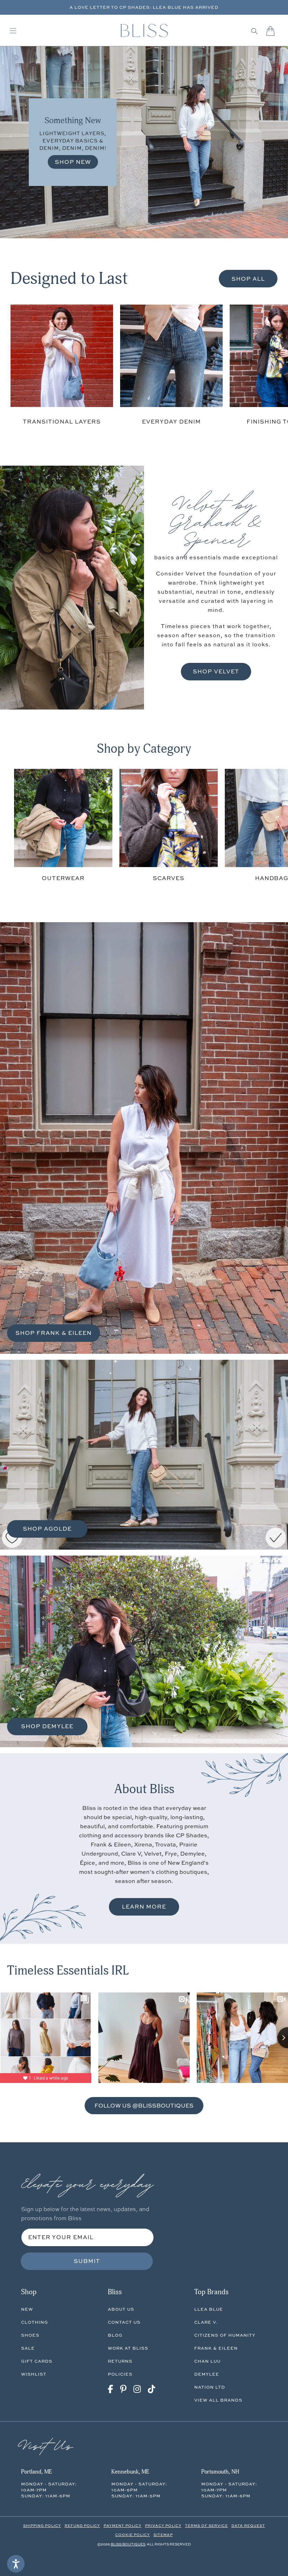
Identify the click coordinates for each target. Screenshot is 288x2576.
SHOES (30, 2335)
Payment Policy (123, 2525)
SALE (28, 2348)
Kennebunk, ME (130, 2472)
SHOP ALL (248, 279)
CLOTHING (35, 2322)
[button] (254, 31)
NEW (27, 2309)
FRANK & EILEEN (216, 2348)
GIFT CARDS (37, 2361)
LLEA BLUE (209, 2309)
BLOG (115, 2335)
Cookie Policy (133, 2535)
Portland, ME (36, 2472)
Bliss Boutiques (128, 2544)
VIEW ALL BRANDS (218, 2400)
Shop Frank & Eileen (54, 1333)
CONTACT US (124, 2322)
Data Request (248, 2525)
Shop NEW (73, 162)
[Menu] (13, 31)
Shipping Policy (42, 2525)
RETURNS (120, 2361)
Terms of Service (207, 2525)
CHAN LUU (207, 2361)
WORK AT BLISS (128, 2348)
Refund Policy (82, 2525)
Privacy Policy (163, 2525)
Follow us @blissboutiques (144, 2105)
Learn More (144, 1906)
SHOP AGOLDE (47, 1529)
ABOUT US (121, 2309)
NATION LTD (210, 2387)
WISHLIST (34, 2374)
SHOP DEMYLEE (47, 1726)
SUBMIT (87, 2261)
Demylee (207, 2374)
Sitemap (163, 2535)
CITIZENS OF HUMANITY (225, 2335)
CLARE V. (206, 2322)
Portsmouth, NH (220, 2472)
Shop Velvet (216, 671)
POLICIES (120, 2374)
